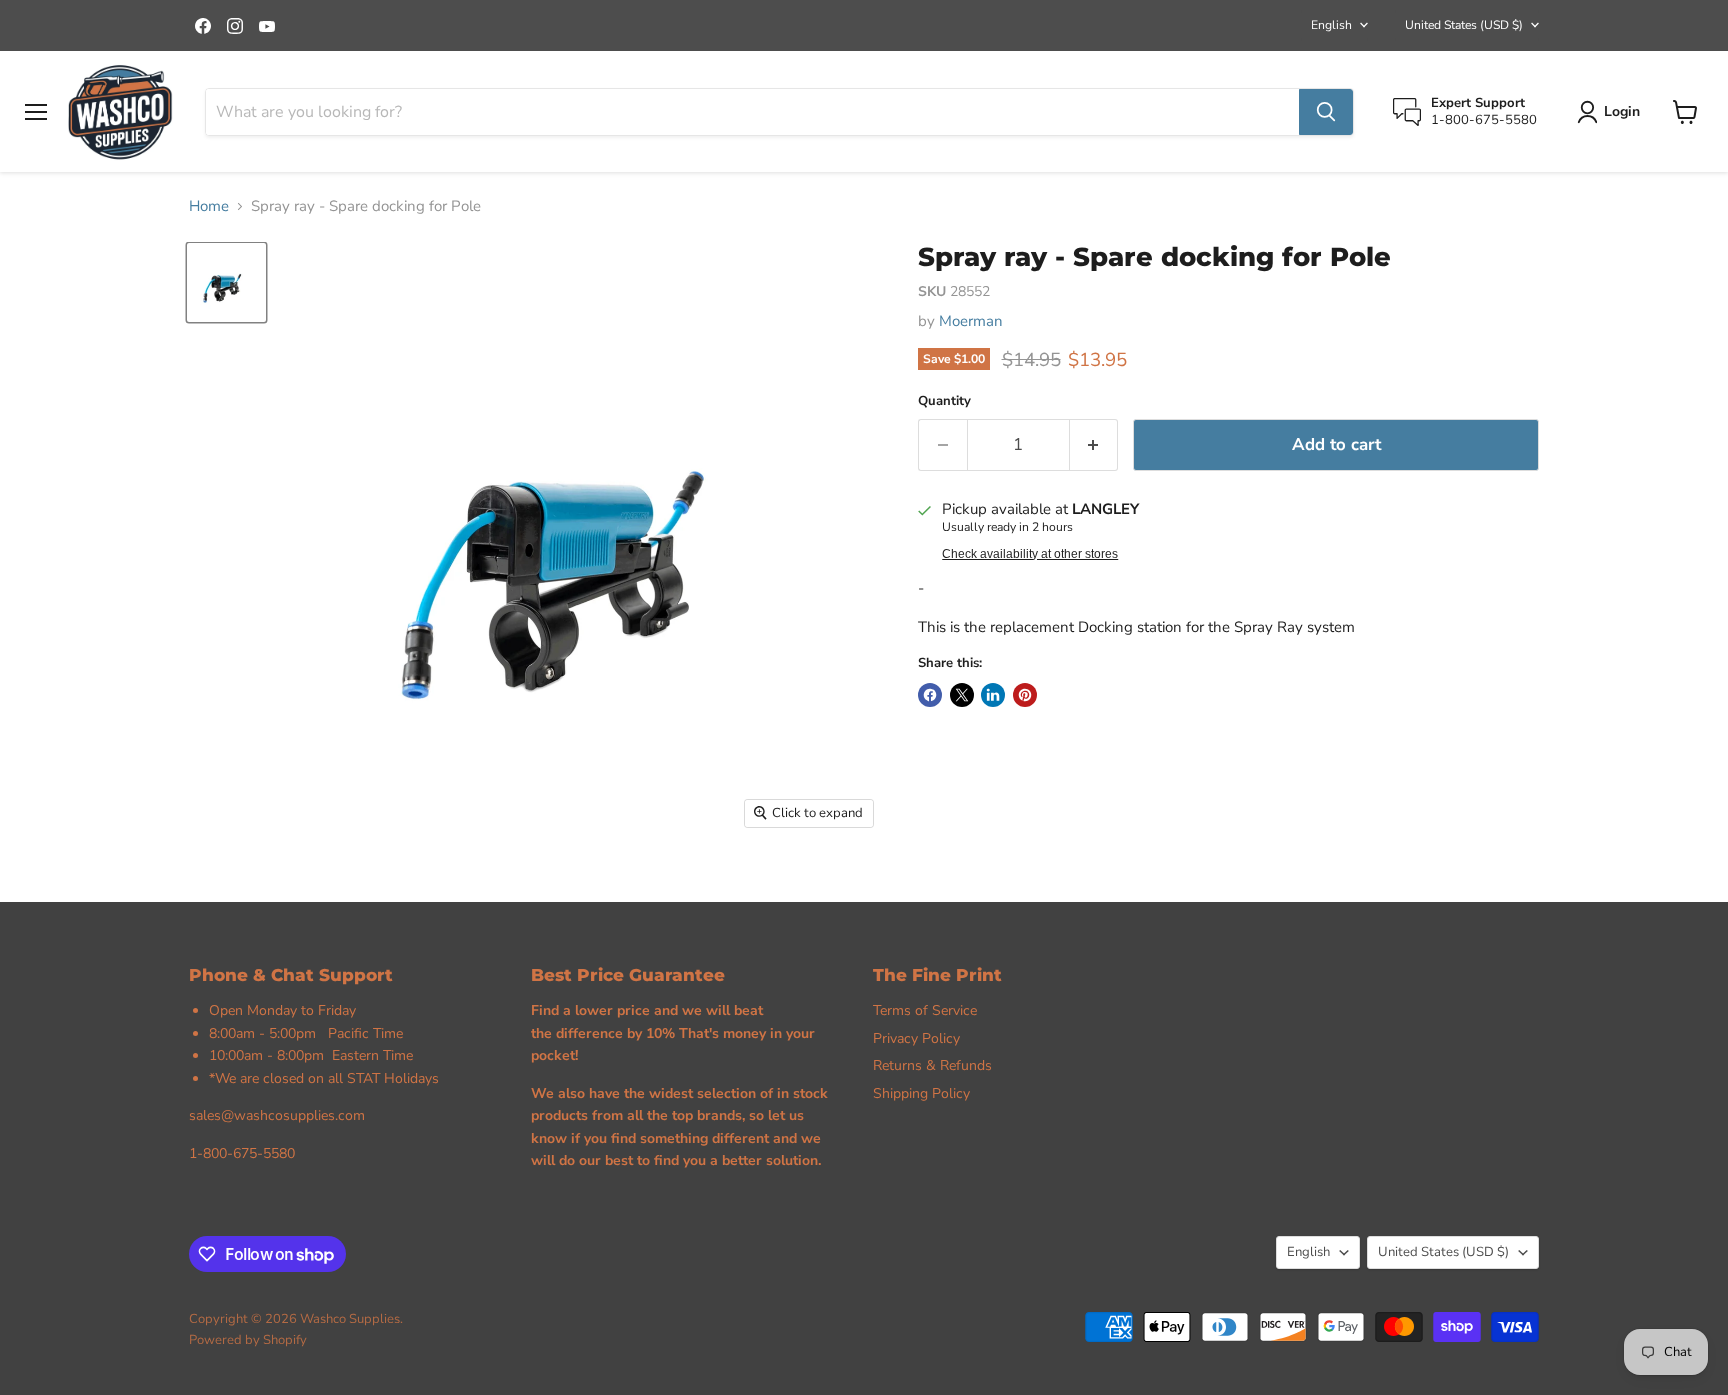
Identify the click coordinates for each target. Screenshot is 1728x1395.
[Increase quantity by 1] (1094, 444)
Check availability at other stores (1030, 554)
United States (1464, 25)
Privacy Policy (916, 1038)
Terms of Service (925, 1010)
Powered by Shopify (248, 1340)
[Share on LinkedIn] (993, 695)
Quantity (944, 401)
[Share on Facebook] (930, 695)
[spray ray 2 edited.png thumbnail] (226, 282)
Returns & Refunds (932, 1065)
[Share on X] (962, 695)
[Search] (1326, 112)
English (1331, 25)
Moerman (971, 321)
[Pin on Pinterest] (1025, 695)
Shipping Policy (921, 1093)
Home (209, 206)
